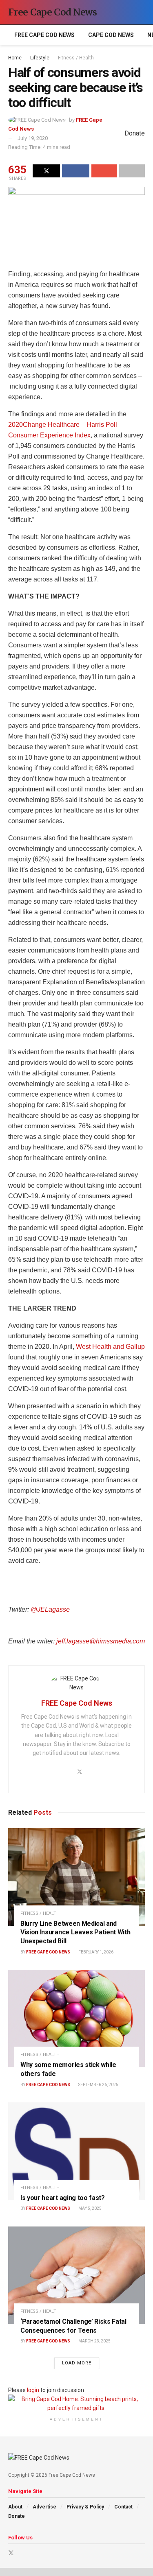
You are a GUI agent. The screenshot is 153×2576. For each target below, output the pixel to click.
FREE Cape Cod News (44, 35)
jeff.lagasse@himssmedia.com (101, 1641)
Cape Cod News (111, 35)
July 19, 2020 (33, 138)
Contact (123, 2507)
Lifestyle (40, 58)
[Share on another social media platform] (132, 171)
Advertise (44, 2507)
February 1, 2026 (95, 1952)
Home (15, 58)
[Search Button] (141, 12)
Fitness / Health (76, 58)
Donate (17, 2516)
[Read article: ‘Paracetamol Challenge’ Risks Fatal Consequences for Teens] (76, 2275)
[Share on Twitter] (46, 171)
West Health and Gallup (110, 1347)
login (33, 2390)
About (15, 2507)
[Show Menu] (126, 12)
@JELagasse (50, 1609)
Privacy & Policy (85, 2507)
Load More (77, 2363)
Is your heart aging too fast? (63, 2198)
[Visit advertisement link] (76, 2404)
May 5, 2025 (90, 2208)
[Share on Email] (104, 171)
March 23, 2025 (94, 2341)
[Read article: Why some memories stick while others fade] (76, 2019)
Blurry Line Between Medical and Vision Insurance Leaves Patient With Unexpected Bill (75, 1932)
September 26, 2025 (98, 2085)
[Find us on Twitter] (11, 2553)
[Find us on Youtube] (22, 2553)
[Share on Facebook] (76, 171)
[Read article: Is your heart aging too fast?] (76, 2151)
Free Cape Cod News (53, 12)
